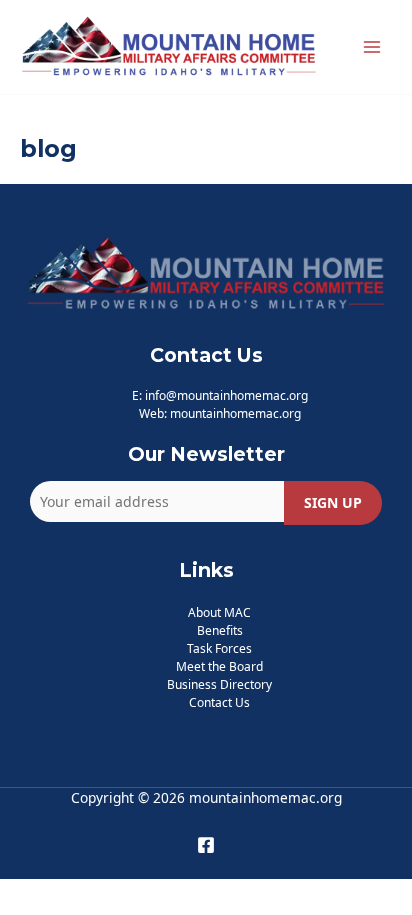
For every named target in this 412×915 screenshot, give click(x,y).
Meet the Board (219, 666)
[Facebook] (206, 845)
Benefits (220, 630)
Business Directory (219, 684)
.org (290, 413)
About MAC (219, 612)
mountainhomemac (224, 413)
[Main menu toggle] (372, 47)
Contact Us (219, 702)
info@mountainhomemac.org (226, 395)
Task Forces (219, 648)
